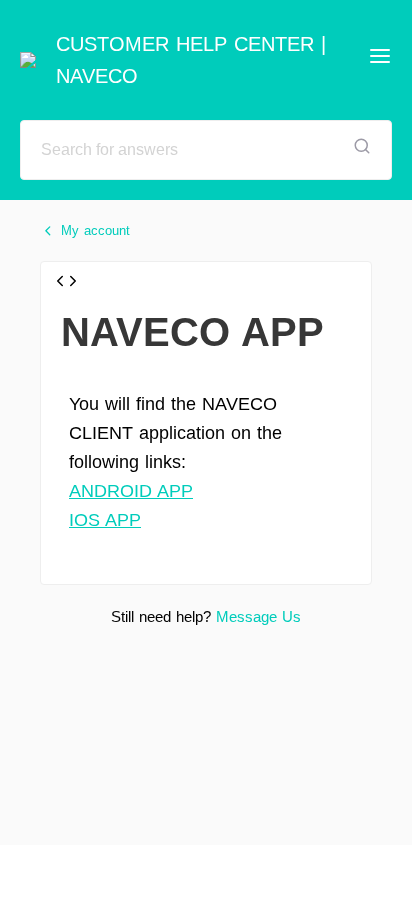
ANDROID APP (131, 491)
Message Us (258, 616)
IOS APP (105, 520)
